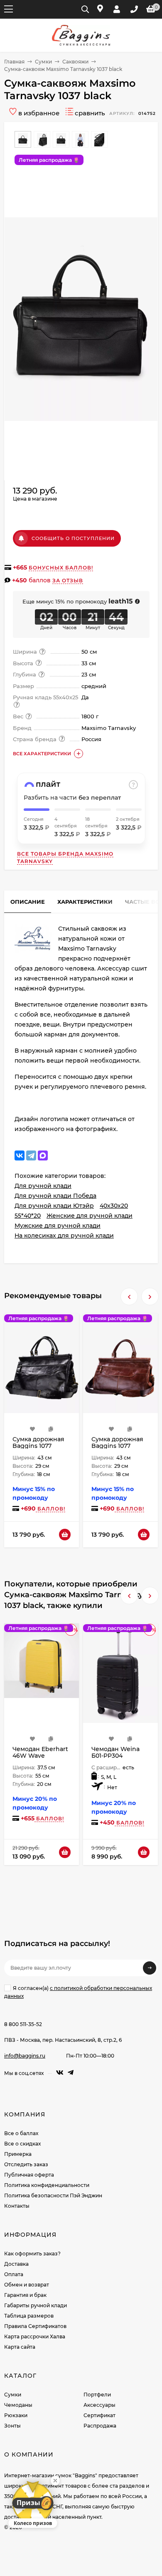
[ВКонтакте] (20, 1155)
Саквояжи (75, 62)
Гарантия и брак (25, 2295)
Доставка (16, 2264)
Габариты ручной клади (36, 2305)
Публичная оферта (29, 2175)
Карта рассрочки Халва (35, 2336)
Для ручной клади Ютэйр (54, 1206)
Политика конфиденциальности (47, 2185)
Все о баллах (21, 2133)
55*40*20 (28, 1216)
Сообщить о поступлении (73, 538)
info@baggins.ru (25, 2056)
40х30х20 (114, 1206)
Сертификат (99, 2415)
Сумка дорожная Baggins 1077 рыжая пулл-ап (117, 1446)
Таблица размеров (29, 2316)
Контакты (17, 2206)
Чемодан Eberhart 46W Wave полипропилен (40, 1756)
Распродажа (100, 2426)
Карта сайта (20, 2347)
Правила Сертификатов (35, 2326)
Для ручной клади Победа (55, 1196)
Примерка (18, 2154)
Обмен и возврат (27, 2285)
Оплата (14, 2274)
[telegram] (71, 2073)
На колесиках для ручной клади (64, 1236)
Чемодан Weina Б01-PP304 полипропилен (115, 1756)
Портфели (97, 2395)
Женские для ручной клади (90, 1216)
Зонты (12, 2426)
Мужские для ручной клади (58, 1226)
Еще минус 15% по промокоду (78, 601)
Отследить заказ (26, 2164)
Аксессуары (99, 2405)
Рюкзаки (16, 2415)
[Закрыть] (55, 2481)
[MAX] (43, 1155)
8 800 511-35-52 (23, 2024)
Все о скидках (22, 2144)
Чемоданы (18, 2405)
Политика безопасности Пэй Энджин (53, 2195)
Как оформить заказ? (32, 2254)
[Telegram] (31, 1155)
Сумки (43, 62)
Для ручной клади (43, 1186)
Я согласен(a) (78, 1992)
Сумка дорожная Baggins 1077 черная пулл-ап (38, 1446)
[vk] (60, 2073)
